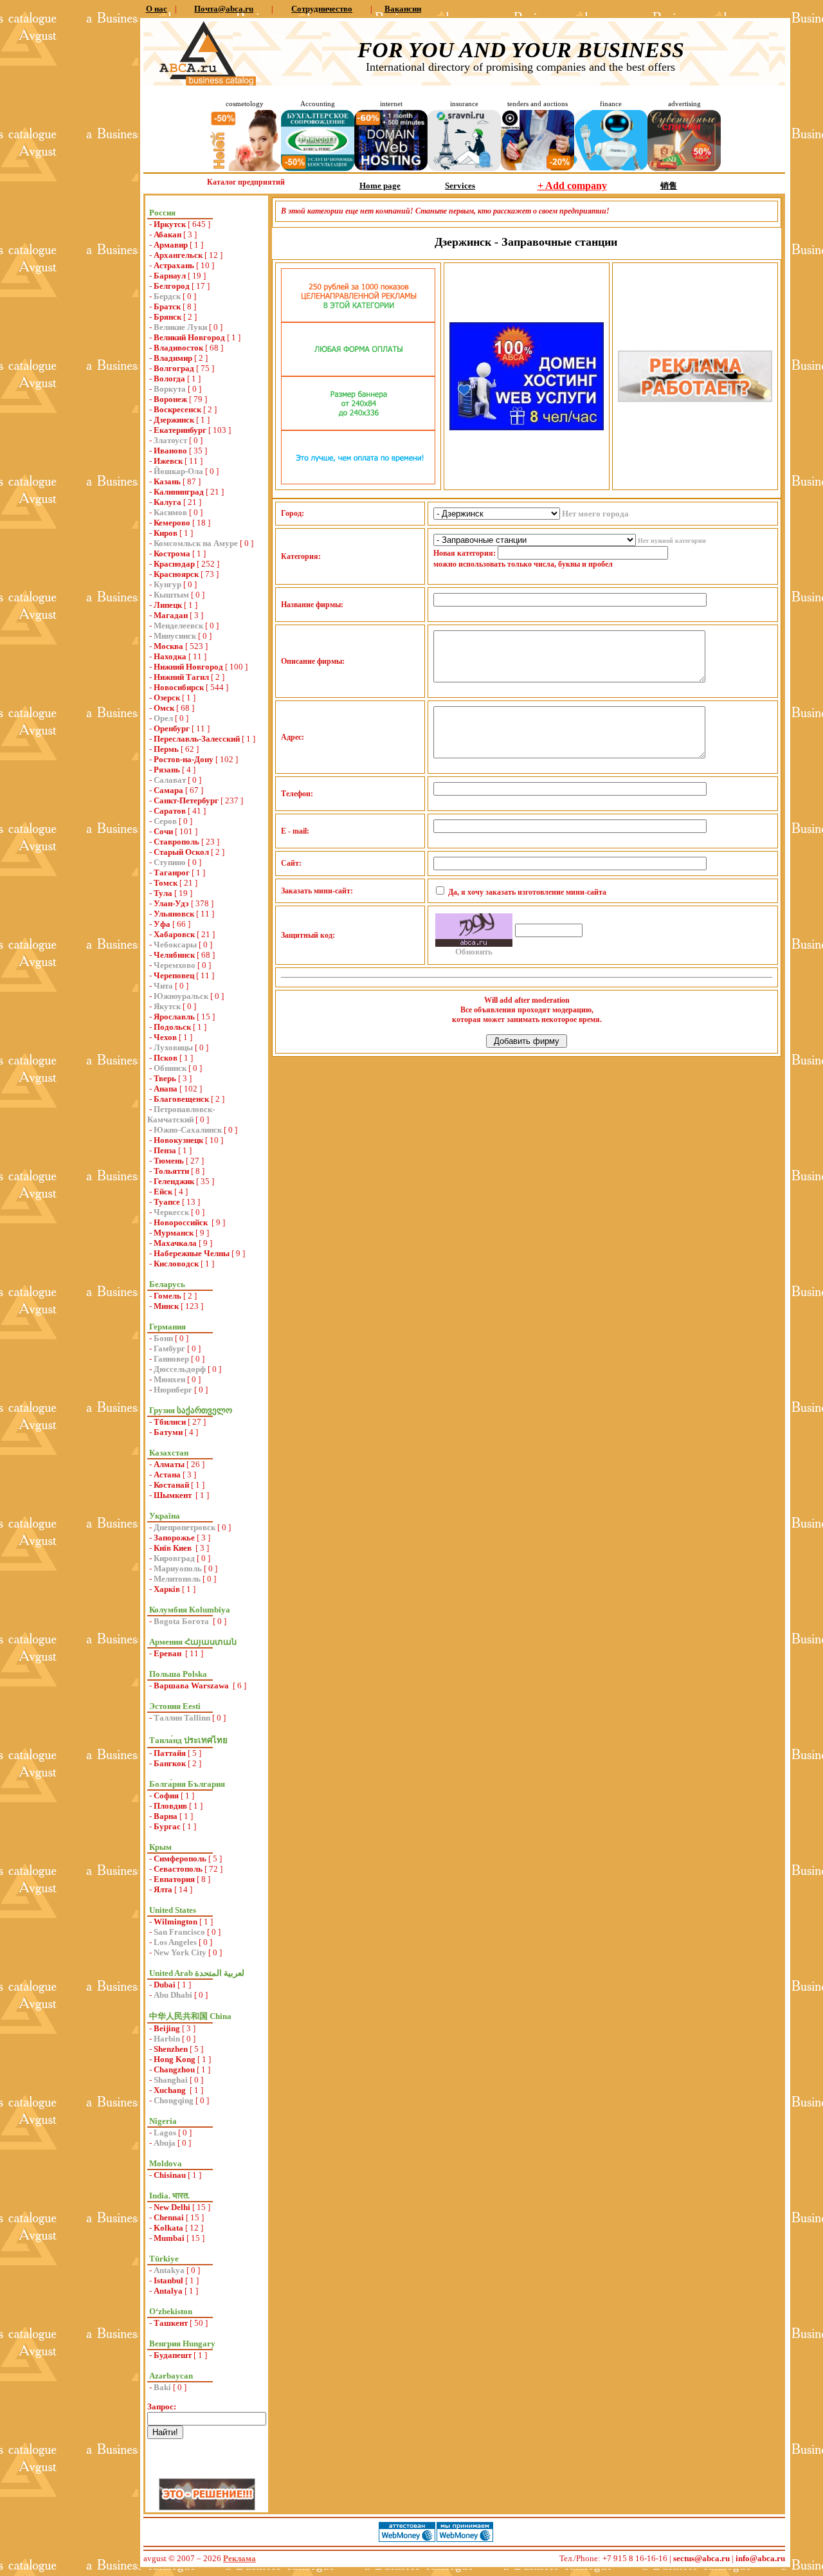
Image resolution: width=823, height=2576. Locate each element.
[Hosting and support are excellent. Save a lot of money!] (391, 168)
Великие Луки (180, 327)
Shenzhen (171, 2049)
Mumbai (169, 2238)
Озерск (167, 698)
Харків (167, 1589)
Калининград (179, 492)
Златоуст (170, 440)
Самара (168, 790)
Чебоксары (175, 945)
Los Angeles (175, 1942)
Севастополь (178, 1869)
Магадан (171, 615)
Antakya (169, 2270)
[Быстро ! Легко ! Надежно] (527, 427)
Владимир (173, 358)
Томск (166, 883)
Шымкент (174, 1495)
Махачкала (175, 1243)
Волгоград (174, 368)
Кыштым (171, 595)
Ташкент (171, 2323)
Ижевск (168, 461)
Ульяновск (174, 914)
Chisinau (170, 2175)
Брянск (167, 317)
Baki (162, 2387)
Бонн (163, 1338)
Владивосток (178, 348)
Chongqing (174, 2100)
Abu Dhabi (173, 1995)
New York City (180, 1952)
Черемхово (175, 965)
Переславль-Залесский (197, 739)
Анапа (166, 1089)
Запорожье (174, 1538)
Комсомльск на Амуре (196, 543)
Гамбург (169, 1348)
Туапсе (167, 1202)
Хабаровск (174, 934)
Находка (170, 656)
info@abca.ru (760, 2558)
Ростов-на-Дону (184, 759)
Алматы (169, 1464)
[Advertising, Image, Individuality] (695, 399)
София (166, 1795)
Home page (380, 186)
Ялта (163, 1889)
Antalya (168, 2291)
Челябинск (174, 955)
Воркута (170, 389)
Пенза (165, 1150)
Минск (166, 1306)
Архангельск (178, 255)
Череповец (174, 975)
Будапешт (173, 2355)
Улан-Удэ (171, 903)
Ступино (170, 862)
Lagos (165, 2133)
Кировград (174, 1558)
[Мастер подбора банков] (611, 168)
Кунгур (167, 584)
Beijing (167, 2028)
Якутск (167, 1006)
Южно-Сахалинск (188, 1130)
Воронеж (170, 399)
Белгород (172, 286)
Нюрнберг (173, 1390)
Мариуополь (178, 1568)
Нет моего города (595, 514)
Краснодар (174, 564)
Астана (167, 1475)
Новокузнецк (178, 1140)
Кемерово (172, 523)
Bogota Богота (182, 1621)
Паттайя (170, 1753)
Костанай (171, 1485)
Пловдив (170, 1806)
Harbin (167, 2039)
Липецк (168, 605)
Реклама (240, 2558)
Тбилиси (170, 1422)
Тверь (165, 1078)
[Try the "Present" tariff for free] (358, 481)
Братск (167, 306)
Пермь (166, 749)
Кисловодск (176, 1264)
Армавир (171, 245)
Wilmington (176, 1922)
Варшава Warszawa (192, 1685)
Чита (163, 986)
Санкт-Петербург (186, 800)
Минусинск (175, 636)
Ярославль (174, 1017)
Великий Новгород (189, 337)
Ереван (168, 1653)
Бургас (167, 1826)
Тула (163, 893)
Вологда (169, 379)
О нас (157, 9)
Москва (168, 646)
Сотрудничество (322, 9)
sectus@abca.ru (701, 2558)
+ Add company (572, 186)
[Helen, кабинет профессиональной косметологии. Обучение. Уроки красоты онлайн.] (244, 168)
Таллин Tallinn (182, 1718)
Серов (165, 821)
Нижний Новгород (188, 667)
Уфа (162, 924)
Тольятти (171, 1171)
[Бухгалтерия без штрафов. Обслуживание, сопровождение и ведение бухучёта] (318, 168)
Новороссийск (182, 1222)
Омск (164, 708)
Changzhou (174, 2069)
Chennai (169, 2217)
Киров (166, 533)
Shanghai (171, 2080)
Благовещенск (181, 1099)
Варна (166, 1816)
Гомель (167, 1296)
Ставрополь (176, 842)
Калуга (167, 502)
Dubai (165, 1985)
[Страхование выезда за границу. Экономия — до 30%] (464, 168)
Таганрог (172, 872)
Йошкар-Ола (178, 471)
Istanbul (168, 2280)
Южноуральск (181, 996)
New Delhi (172, 2207)
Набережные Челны (192, 1253)
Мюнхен (169, 1379)
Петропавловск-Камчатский (181, 1114)
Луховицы (173, 1047)
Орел (163, 718)
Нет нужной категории (672, 541)
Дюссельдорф (180, 1369)
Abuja (165, 2143)
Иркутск (170, 224)
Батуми (168, 1432)
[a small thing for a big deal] (684, 168)
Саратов (170, 811)
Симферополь (180, 1859)
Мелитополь (177, 1579)
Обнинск (170, 1068)
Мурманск (174, 1233)
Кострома (172, 553)
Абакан (167, 234)
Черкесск (171, 1212)
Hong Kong (175, 2059)
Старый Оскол (181, 852)
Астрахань (174, 265)
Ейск (163, 1192)
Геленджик (174, 1181)
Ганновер (171, 1359)
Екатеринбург (180, 430)
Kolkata (168, 2228)
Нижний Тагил (181, 677)
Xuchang (171, 2090)
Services (460, 186)
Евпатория (174, 1879)
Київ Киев (174, 1548)
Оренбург (172, 728)
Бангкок (170, 1763)
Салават (170, 780)
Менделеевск (178, 626)
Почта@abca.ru (224, 9)
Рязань (167, 770)
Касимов (170, 512)
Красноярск (176, 574)
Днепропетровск (185, 1527)
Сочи (163, 831)
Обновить (474, 952)
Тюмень (169, 1161)
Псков (166, 1058)
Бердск (167, 296)
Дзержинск (174, 420)
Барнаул (170, 276)
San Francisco (179, 1932)
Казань (167, 481)
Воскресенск (177, 409)
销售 (669, 186)
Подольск (172, 1027)
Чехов (165, 1037)
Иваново (170, 451)
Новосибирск (179, 687)
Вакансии (403, 9)
